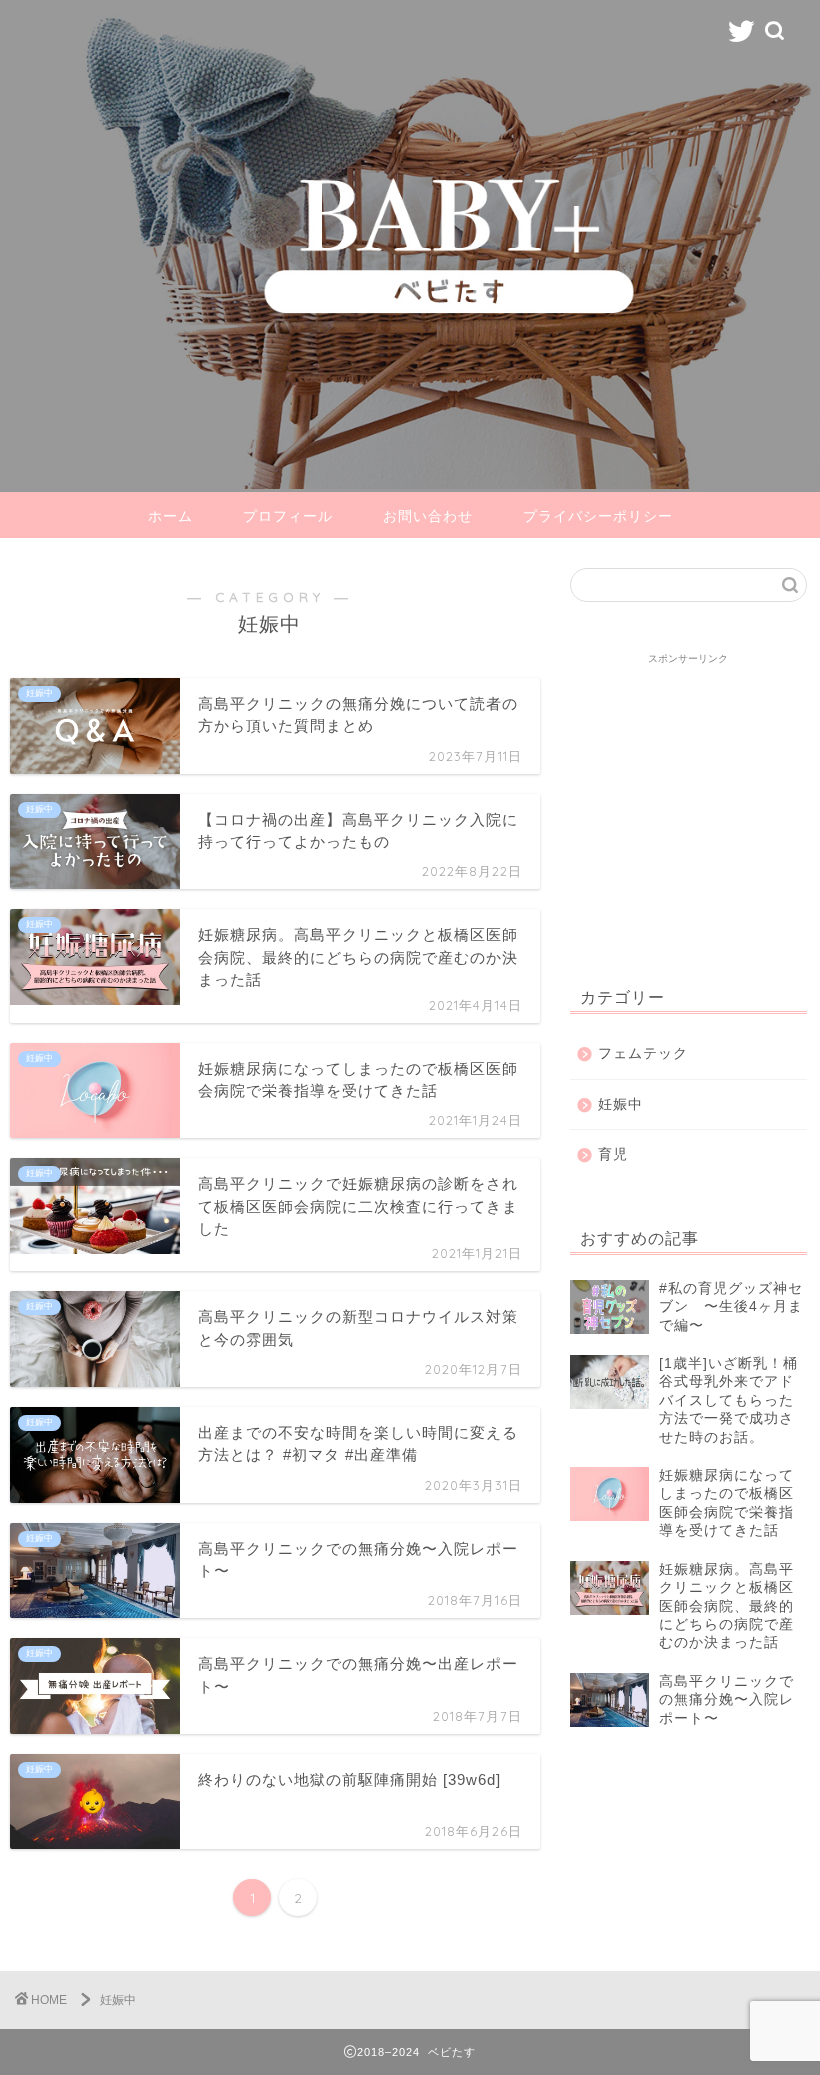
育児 (613, 1154)
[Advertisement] (695, 799)
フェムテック (643, 1053)
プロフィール (288, 516)
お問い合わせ (428, 516)
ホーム (170, 516)
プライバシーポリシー (598, 516)
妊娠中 (620, 1104)
